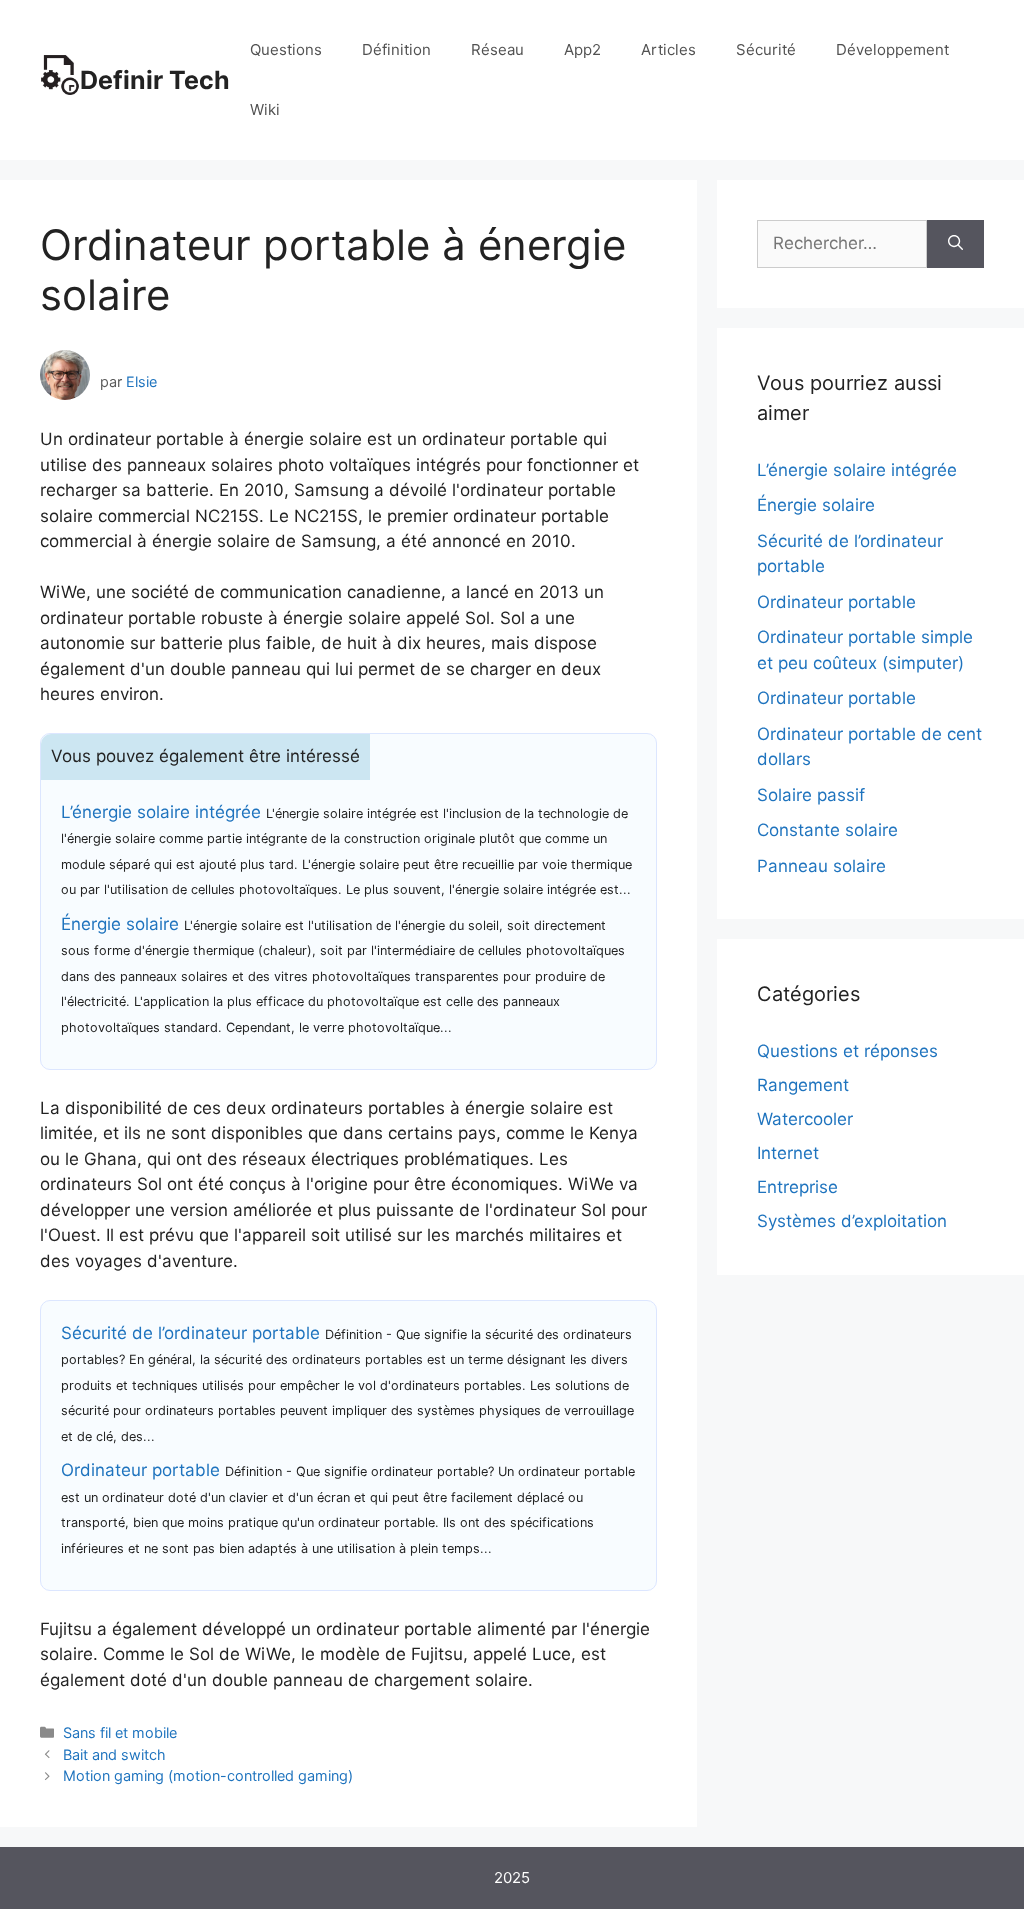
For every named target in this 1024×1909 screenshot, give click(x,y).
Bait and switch (114, 1754)
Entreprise (797, 1187)
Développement (892, 49)
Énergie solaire (120, 924)
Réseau (497, 49)
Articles (668, 49)
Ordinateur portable (140, 1470)
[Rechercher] (955, 244)
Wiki (265, 109)
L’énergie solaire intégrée (161, 812)
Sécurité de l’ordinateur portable (190, 1333)
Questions (286, 49)
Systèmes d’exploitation (852, 1221)
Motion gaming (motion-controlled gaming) (208, 1775)
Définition (396, 49)
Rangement (803, 1085)
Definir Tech (155, 80)
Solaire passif (811, 795)
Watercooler (805, 1119)
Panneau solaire (821, 866)
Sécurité (766, 49)
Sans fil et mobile (120, 1732)
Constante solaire (827, 830)
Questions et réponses (847, 1051)
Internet (788, 1153)
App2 (582, 49)
